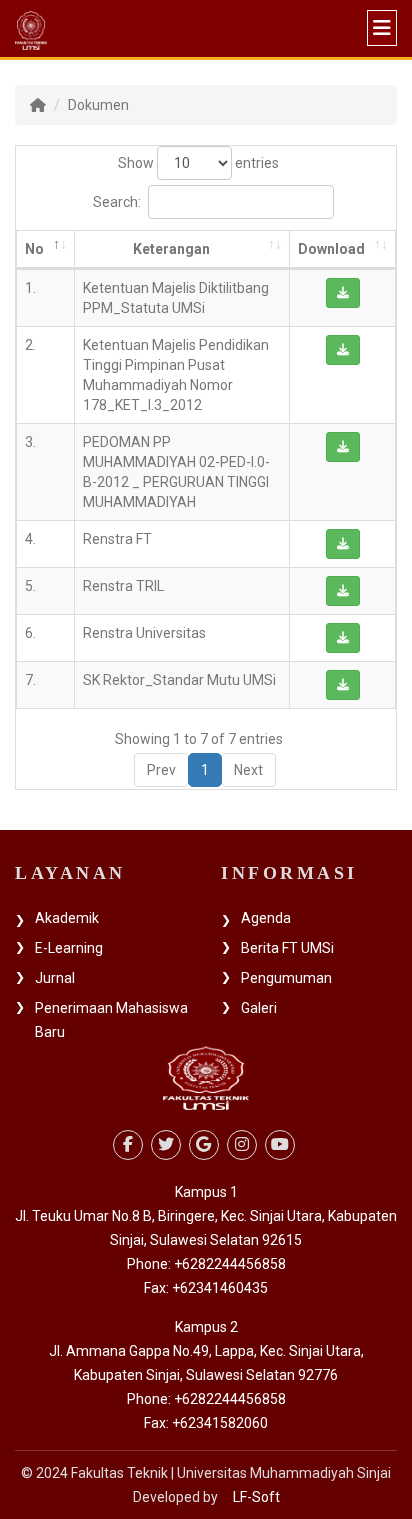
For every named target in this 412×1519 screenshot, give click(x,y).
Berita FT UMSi (287, 948)
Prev (161, 770)
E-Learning (69, 948)
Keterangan (171, 249)
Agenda (266, 918)
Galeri (259, 1008)
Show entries (198, 163)
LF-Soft (256, 1497)
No (34, 249)
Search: (117, 202)
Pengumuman (286, 978)
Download (331, 249)
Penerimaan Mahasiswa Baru (111, 1020)
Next (248, 770)
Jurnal (55, 978)
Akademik (67, 918)
